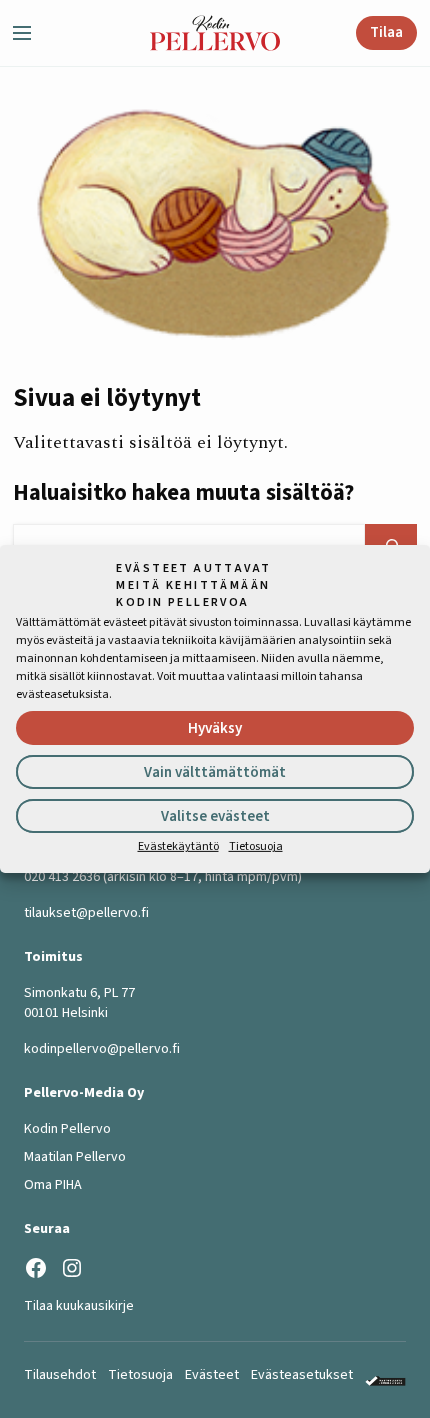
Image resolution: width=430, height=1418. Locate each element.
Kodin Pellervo (67, 1129)
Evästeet (212, 1375)
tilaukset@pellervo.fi (86, 913)
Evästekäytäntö (178, 846)
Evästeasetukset (302, 1375)
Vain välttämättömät (215, 772)
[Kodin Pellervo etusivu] (215, 33)
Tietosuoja (256, 846)
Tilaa (386, 32)
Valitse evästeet (215, 816)
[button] (30, 33)
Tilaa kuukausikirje (79, 1306)
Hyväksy (215, 728)
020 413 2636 (62, 877)
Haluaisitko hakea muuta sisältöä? (183, 493)
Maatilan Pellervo (75, 1157)
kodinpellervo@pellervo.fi (102, 1049)
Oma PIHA (53, 1185)
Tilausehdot (60, 1375)
